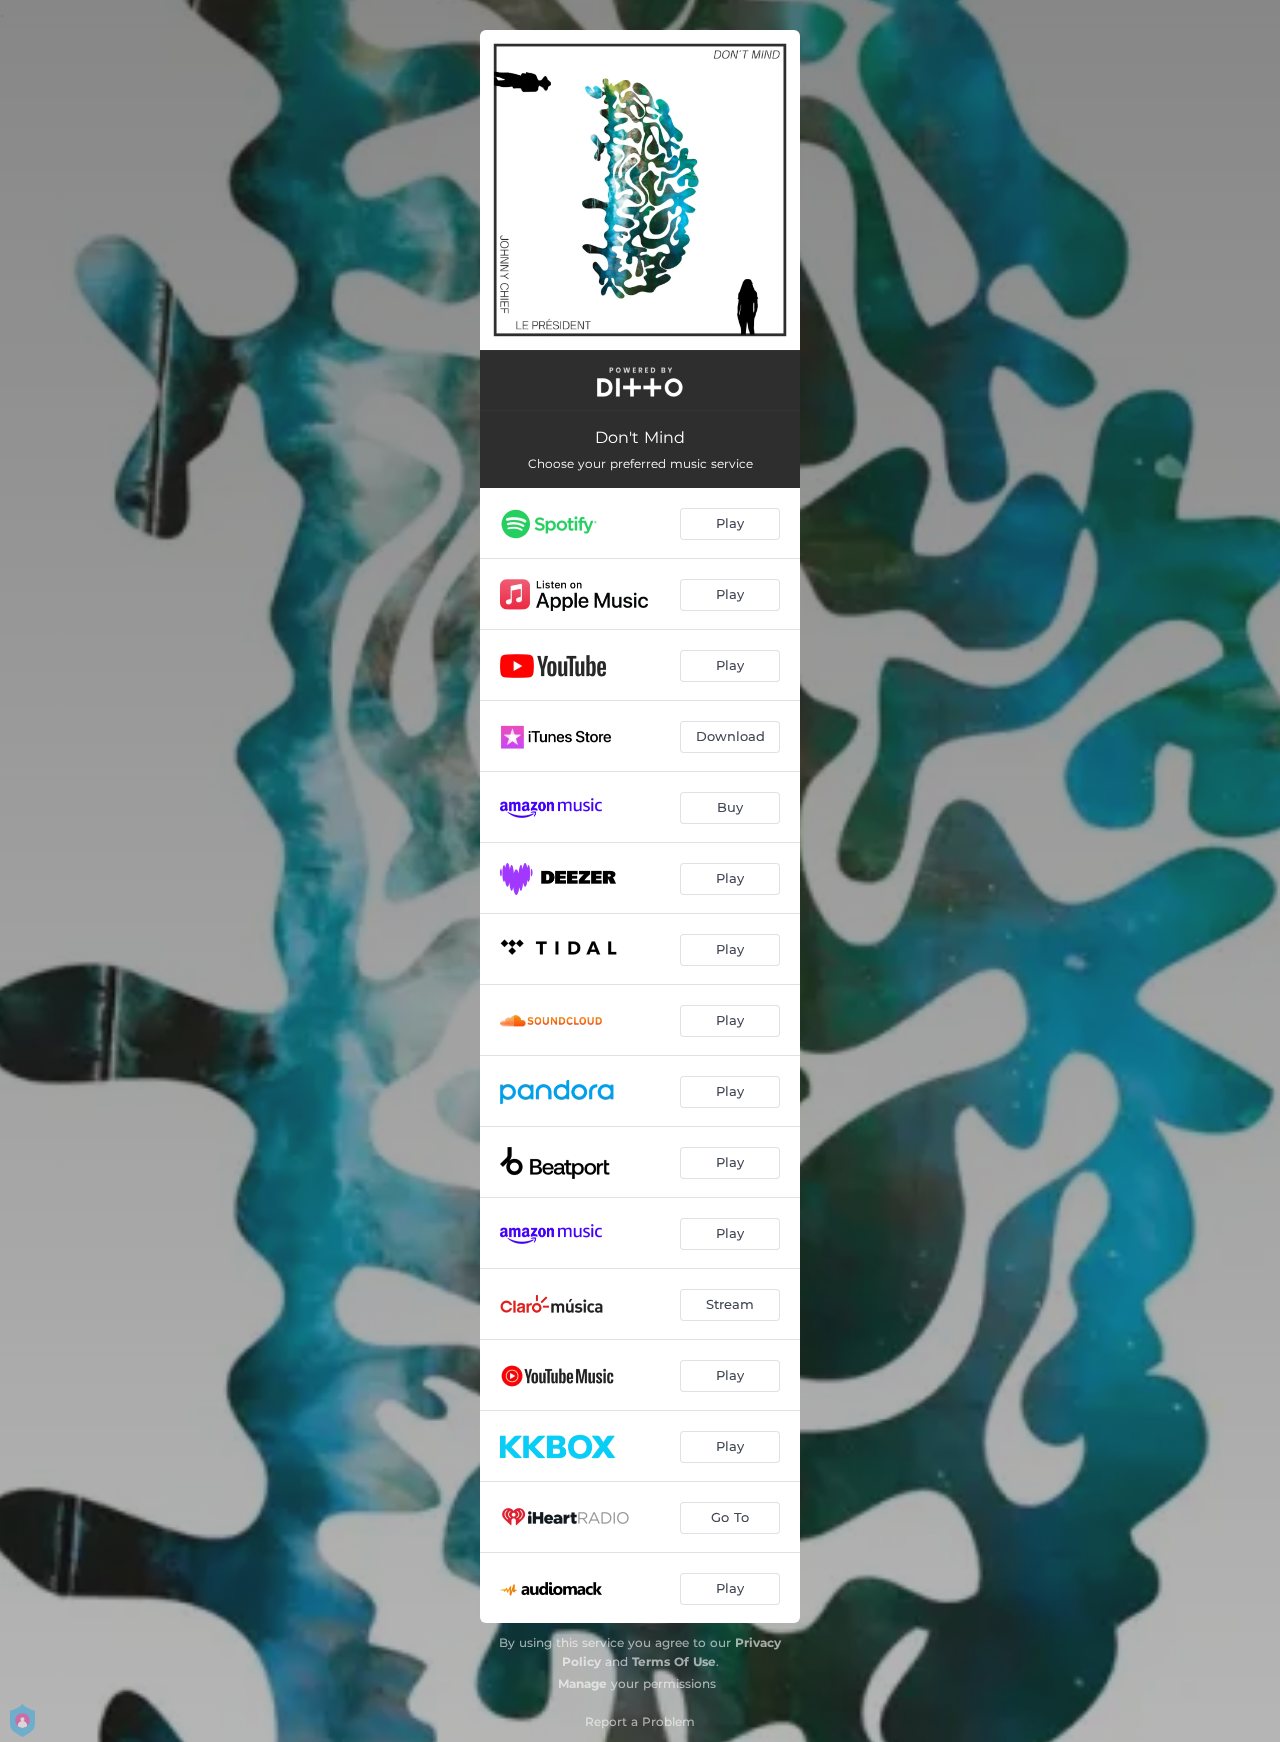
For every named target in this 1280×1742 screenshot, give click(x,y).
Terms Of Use (674, 1661)
